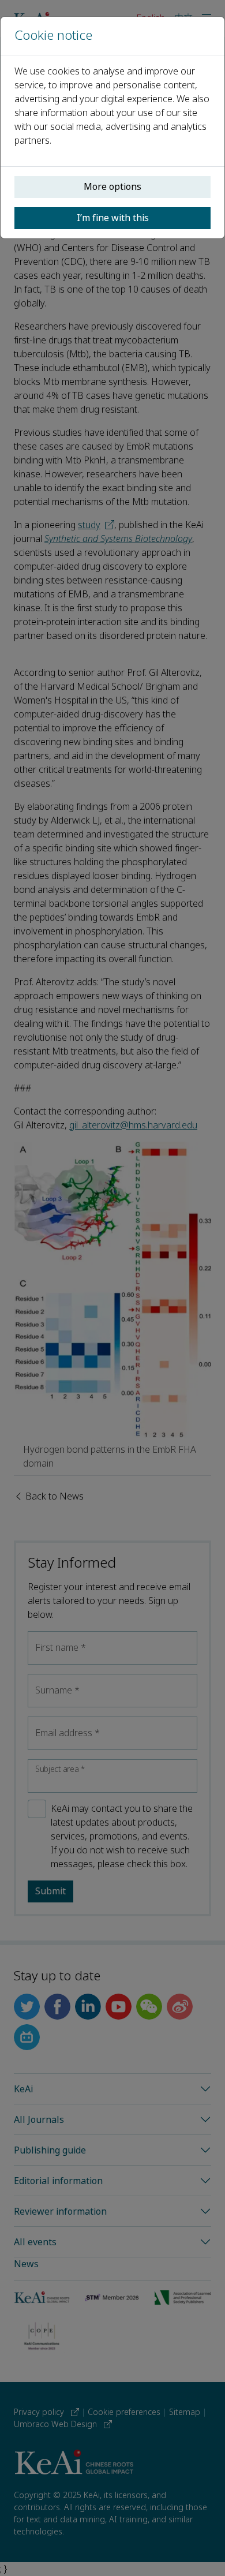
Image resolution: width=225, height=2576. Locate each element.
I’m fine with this (113, 218)
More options (112, 187)
